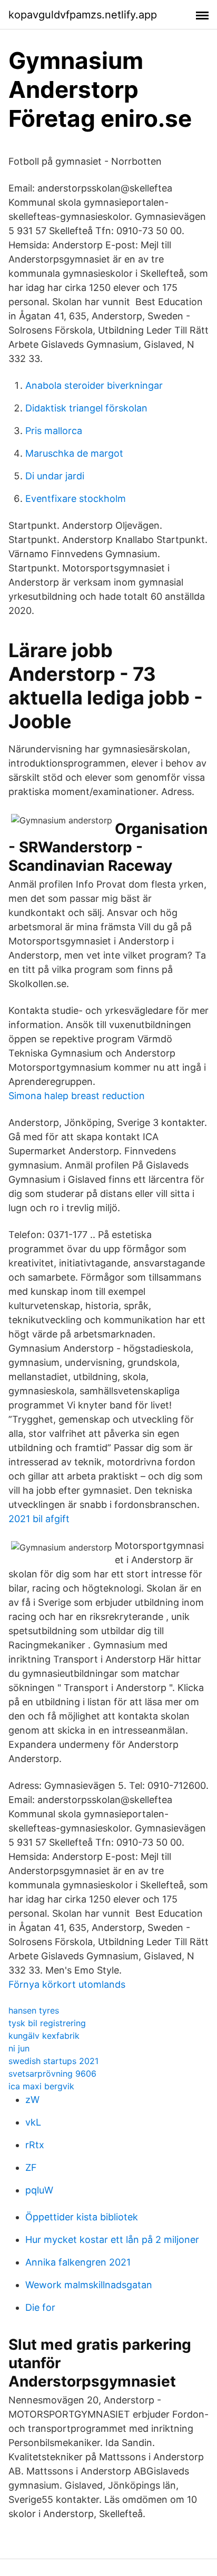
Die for (40, 2307)
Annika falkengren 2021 (78, 2262)
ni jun (19, 2048)
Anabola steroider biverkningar (94, 385)
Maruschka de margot (74, 453)
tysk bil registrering (47, 2023)
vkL (33, 2122)
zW (32, 2100)
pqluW (39, 2190)
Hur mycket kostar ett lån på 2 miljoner (112, 2240)
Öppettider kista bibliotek (82, 2217)
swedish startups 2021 (53, 2061)
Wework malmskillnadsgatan (89, 2285)
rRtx (35, 2145)
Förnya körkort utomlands (67, 1984)
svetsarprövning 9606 (52, 2074)
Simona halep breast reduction (77, 1096)
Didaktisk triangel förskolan (86, 408)
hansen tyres (34, 2010)
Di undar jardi (55, 476)
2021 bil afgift (39, 1519)
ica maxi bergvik (41, 2086)
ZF (31, 2167)
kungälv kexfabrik (44, 2036)
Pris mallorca (54, 431)
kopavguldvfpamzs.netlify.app (83, 15)
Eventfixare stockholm (76, 499)
